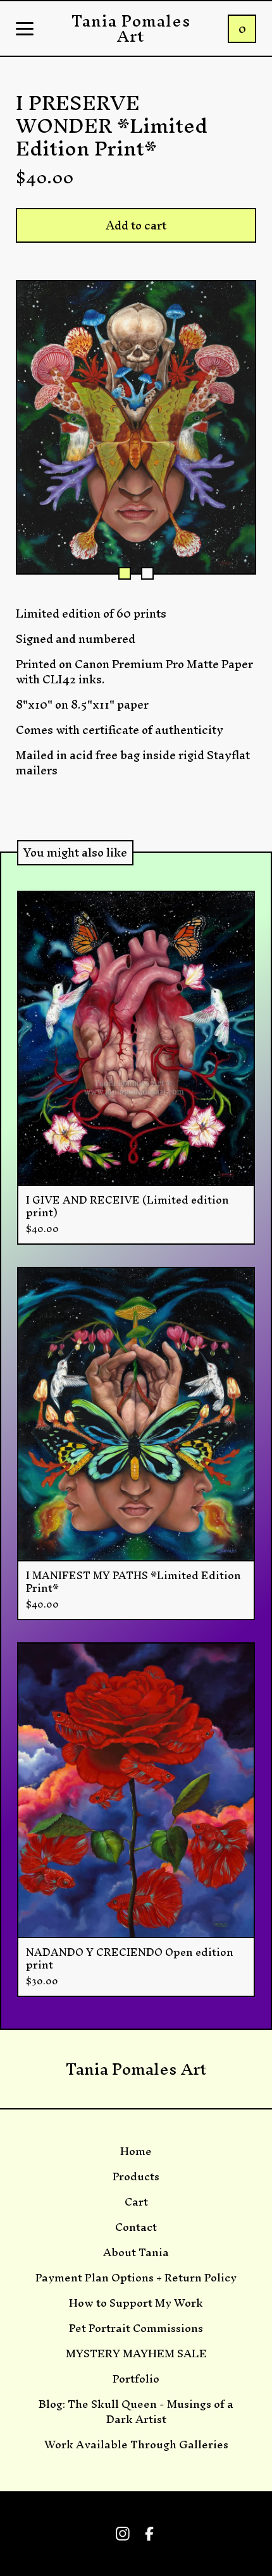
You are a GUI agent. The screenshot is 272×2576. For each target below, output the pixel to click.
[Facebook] (149, 2534)
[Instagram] (123, 2534)
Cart (136, 2202)
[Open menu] (25, 30)
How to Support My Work (136, 2303)
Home (136, 2151)
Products (136, 2176)
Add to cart (136, 225)
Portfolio (136, 2379)
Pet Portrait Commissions (136, 2328)
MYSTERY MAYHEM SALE (136, 2353)
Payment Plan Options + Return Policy (136, 2278)
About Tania (136, 2252)
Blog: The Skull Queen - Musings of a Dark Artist (136, 2412)
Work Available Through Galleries (136, 2445)
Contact (136, 2227)
